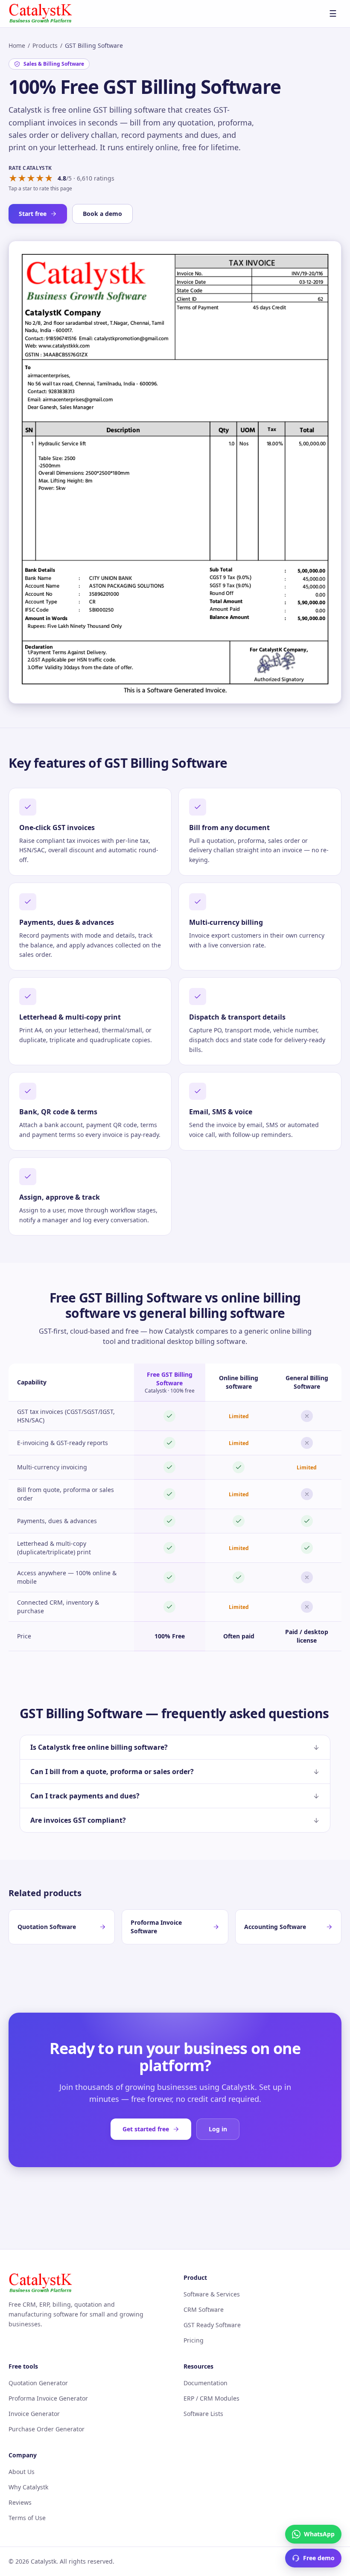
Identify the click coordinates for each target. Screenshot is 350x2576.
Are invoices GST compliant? (78, 1820)
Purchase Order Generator (47, 2429)
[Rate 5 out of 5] (49, 178)
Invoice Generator (34, 2414)
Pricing (194, 2340)
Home (17, 45)
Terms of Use (27, 2518)
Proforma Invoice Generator (48, 2398)
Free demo (319, 2558)
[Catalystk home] (41, 14)
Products (45, 45)
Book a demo (102, 214)
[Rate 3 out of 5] (31, 178)
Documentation (206, 2383)
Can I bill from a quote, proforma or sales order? (112, 1772)
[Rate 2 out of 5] (22, 178)
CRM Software (204, 2309)
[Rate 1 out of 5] (13, 178)
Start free (33, 214)
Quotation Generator (38, 2383)
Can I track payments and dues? (85, 1796)
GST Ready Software (212, 2325)
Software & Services (212, 2294)
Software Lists (203, 2414)
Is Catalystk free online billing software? (99, 1747)
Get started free (146, 2129)
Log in (218, 2129)
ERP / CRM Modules (211, 2398)
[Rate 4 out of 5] (40, 178)
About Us (22, 2472)
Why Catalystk (28, 2487)
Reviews (20, 2502)
